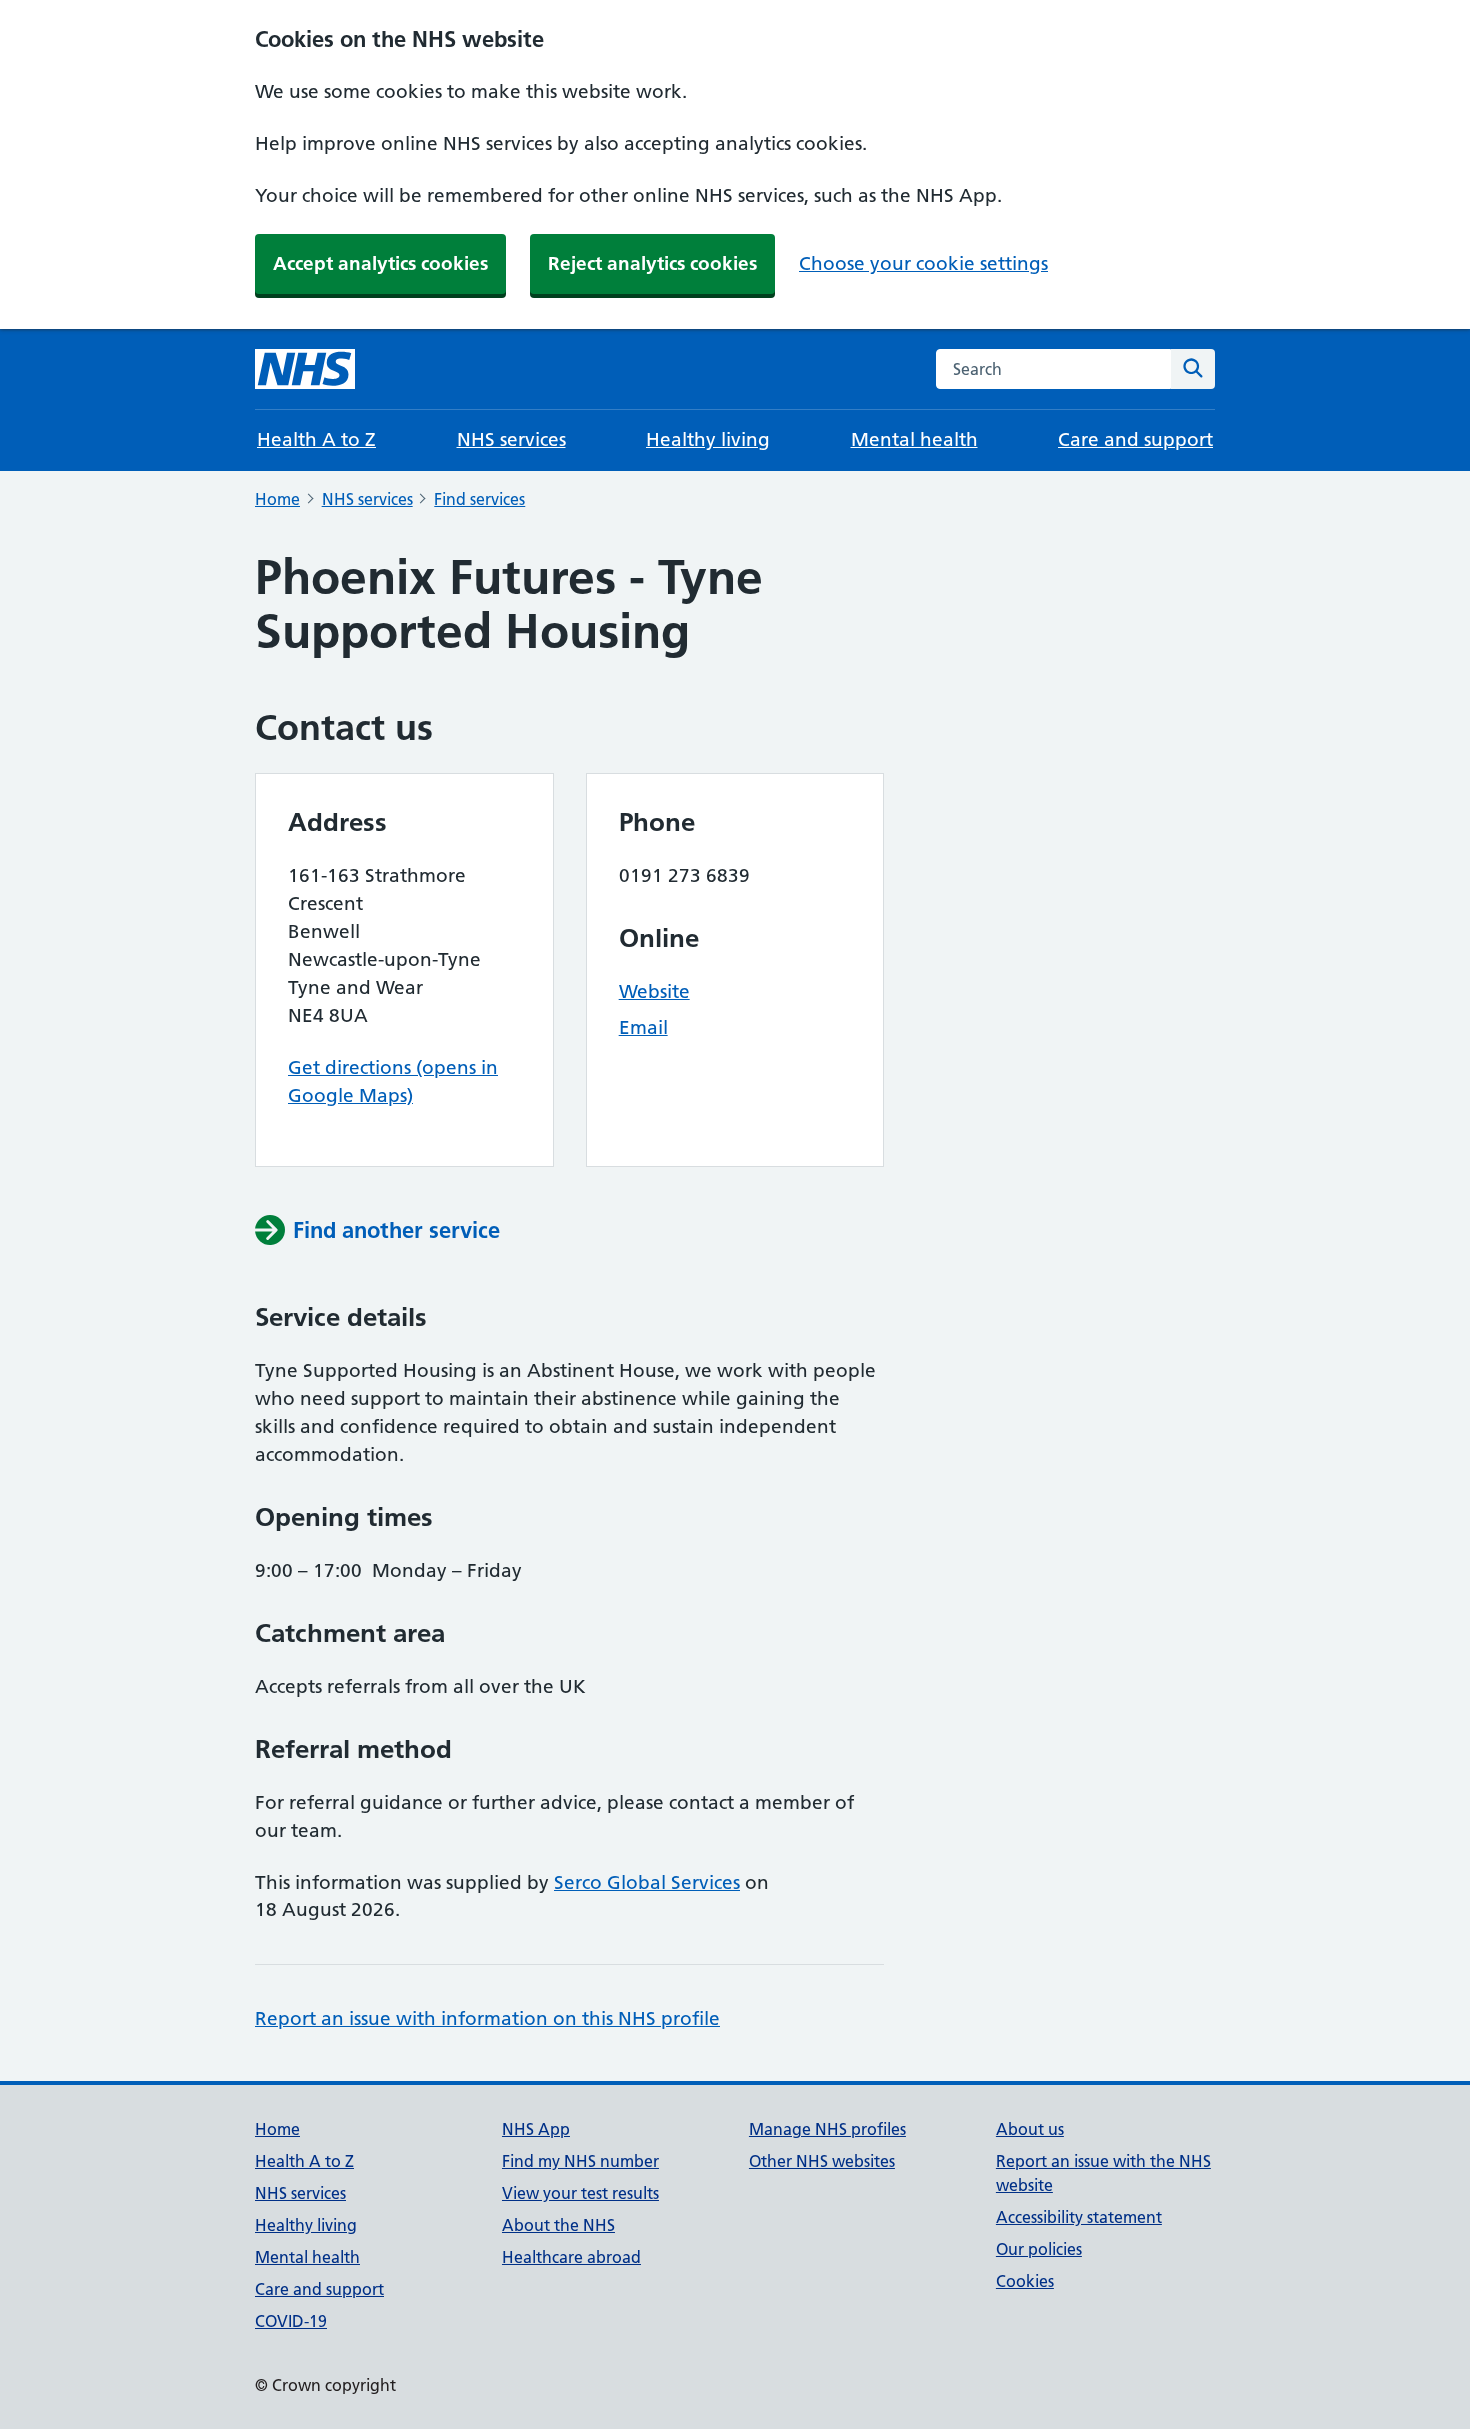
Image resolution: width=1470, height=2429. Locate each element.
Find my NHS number (580, 2161)
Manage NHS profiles (827, 2129)
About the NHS (558, 2225)
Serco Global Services (647, 1882)
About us (1030, 2129)
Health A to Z (316, 439)
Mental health (914, 439)
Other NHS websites (822, 2161)
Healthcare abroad (571, 2257)
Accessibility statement (1079, 2217)
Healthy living (708, 439)
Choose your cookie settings (923, 263)
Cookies (1025, 2281)
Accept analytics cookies (380, 263)
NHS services (511, 439)
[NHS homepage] (305, 369)
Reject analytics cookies (652, 263)
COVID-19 (291, 2321)
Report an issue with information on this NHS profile (487, 2018)
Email (643, 1027)
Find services (479, 499)
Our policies (1039, 2249)
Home (277, 499)
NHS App (536, 2129)
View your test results (580, 2193)
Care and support (1135, 439)
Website (654, 991)
